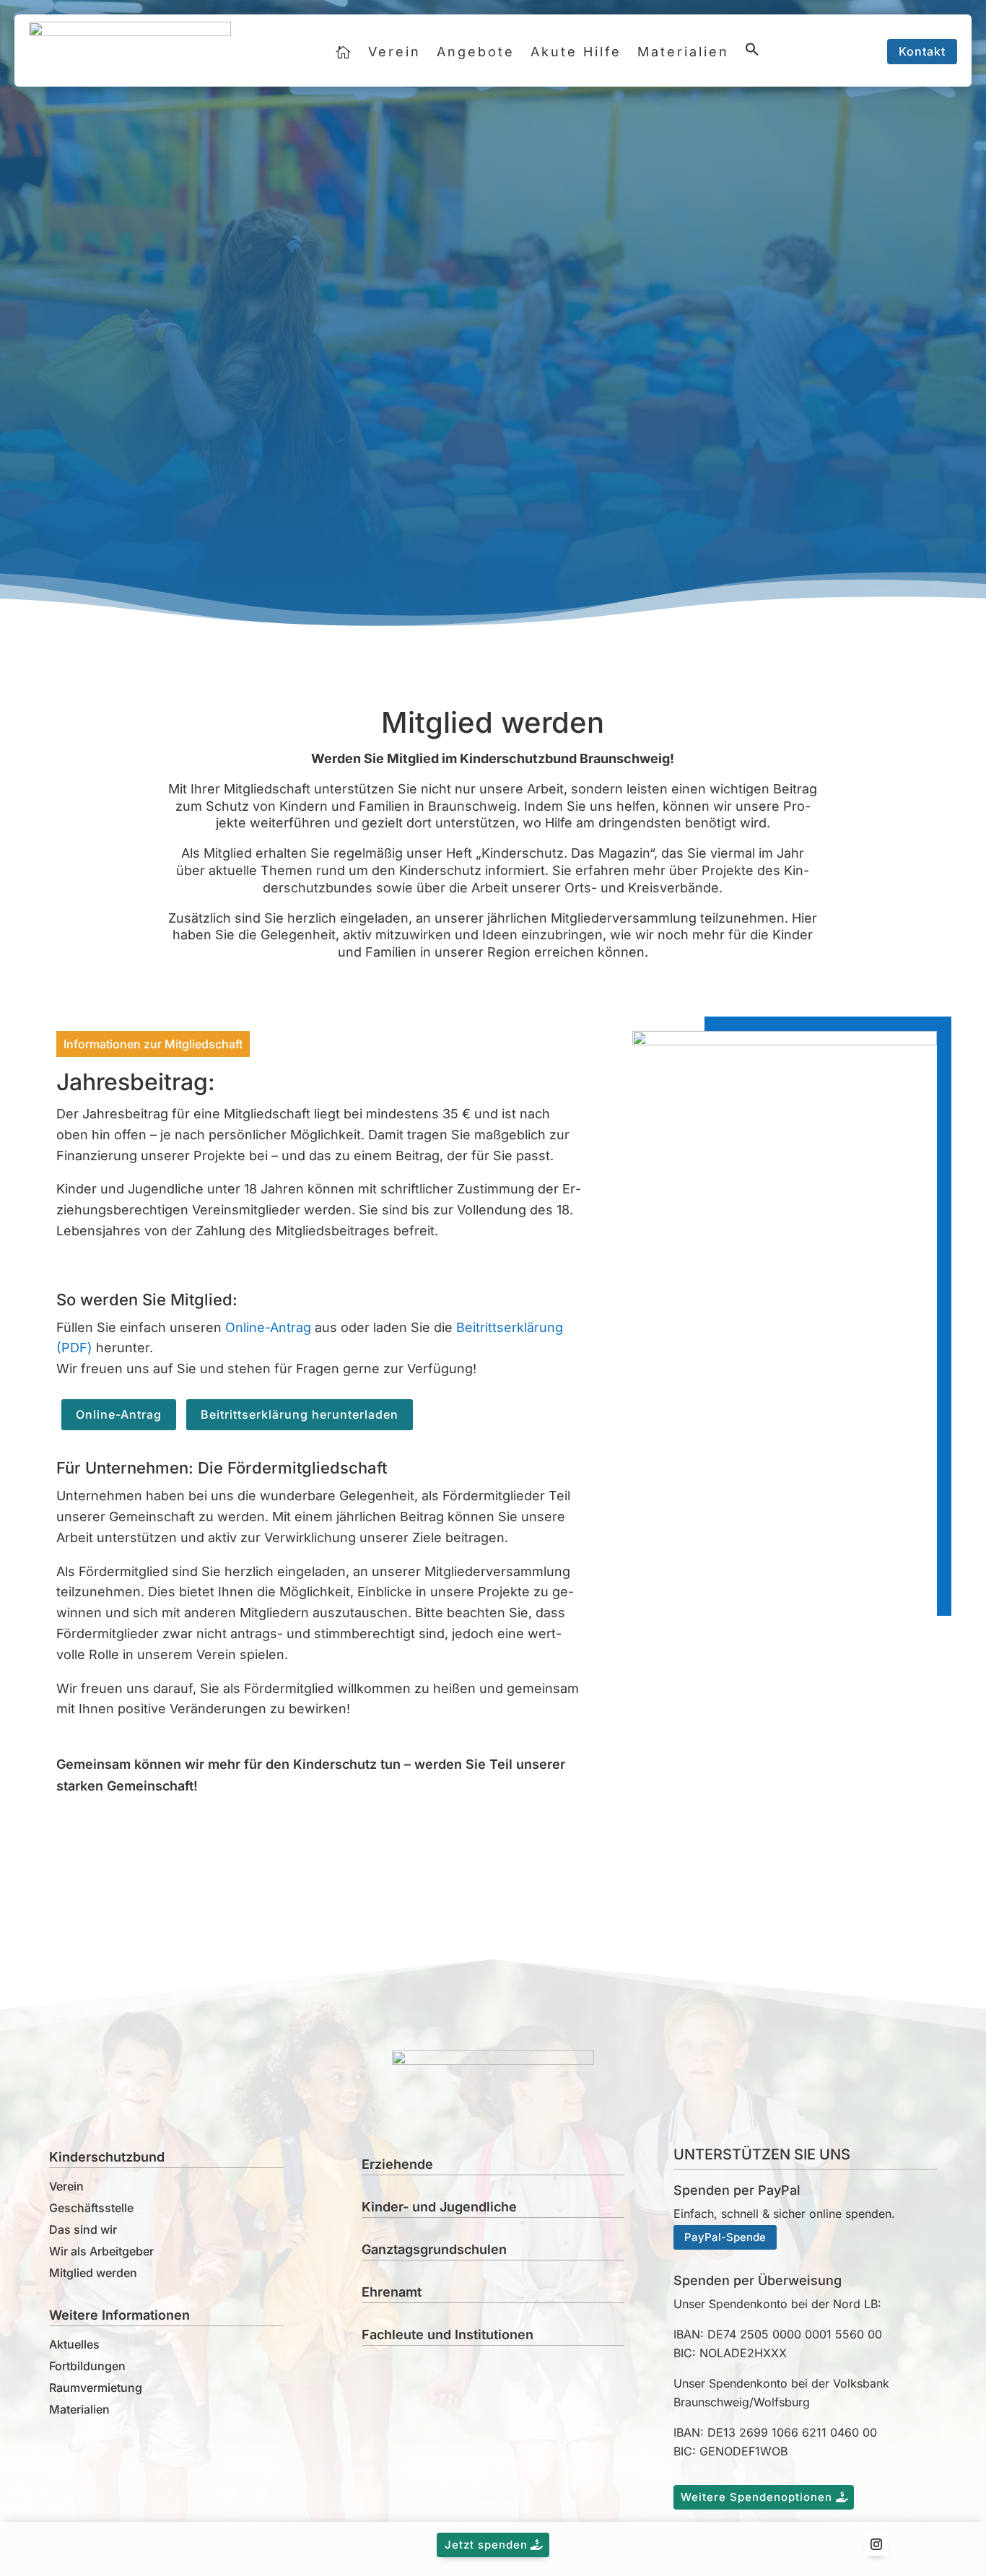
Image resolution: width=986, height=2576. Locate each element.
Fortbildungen (87, 2366)
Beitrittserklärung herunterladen (300, 1414)
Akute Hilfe (576, 52)
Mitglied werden (93, 2273)
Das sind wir (83, 2229)
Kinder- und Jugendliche (439, 2207)
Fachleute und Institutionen (448, 2334)
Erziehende (397, 2164)
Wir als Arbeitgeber (101, 2251)
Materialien (683, 52)
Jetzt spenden (486, 2545)
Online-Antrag (268, 1327)
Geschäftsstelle (91, 2208)
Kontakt (922, 51)
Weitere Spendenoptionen (756, 2497)
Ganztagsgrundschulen (434, 2249)
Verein (394, 52)
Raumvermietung (96, 2388)
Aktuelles (74, 2344)
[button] (752, 56)
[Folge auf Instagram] (876, 2544)
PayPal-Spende (725, 2237)
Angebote (476, 52)
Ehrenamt (392, 2292)
